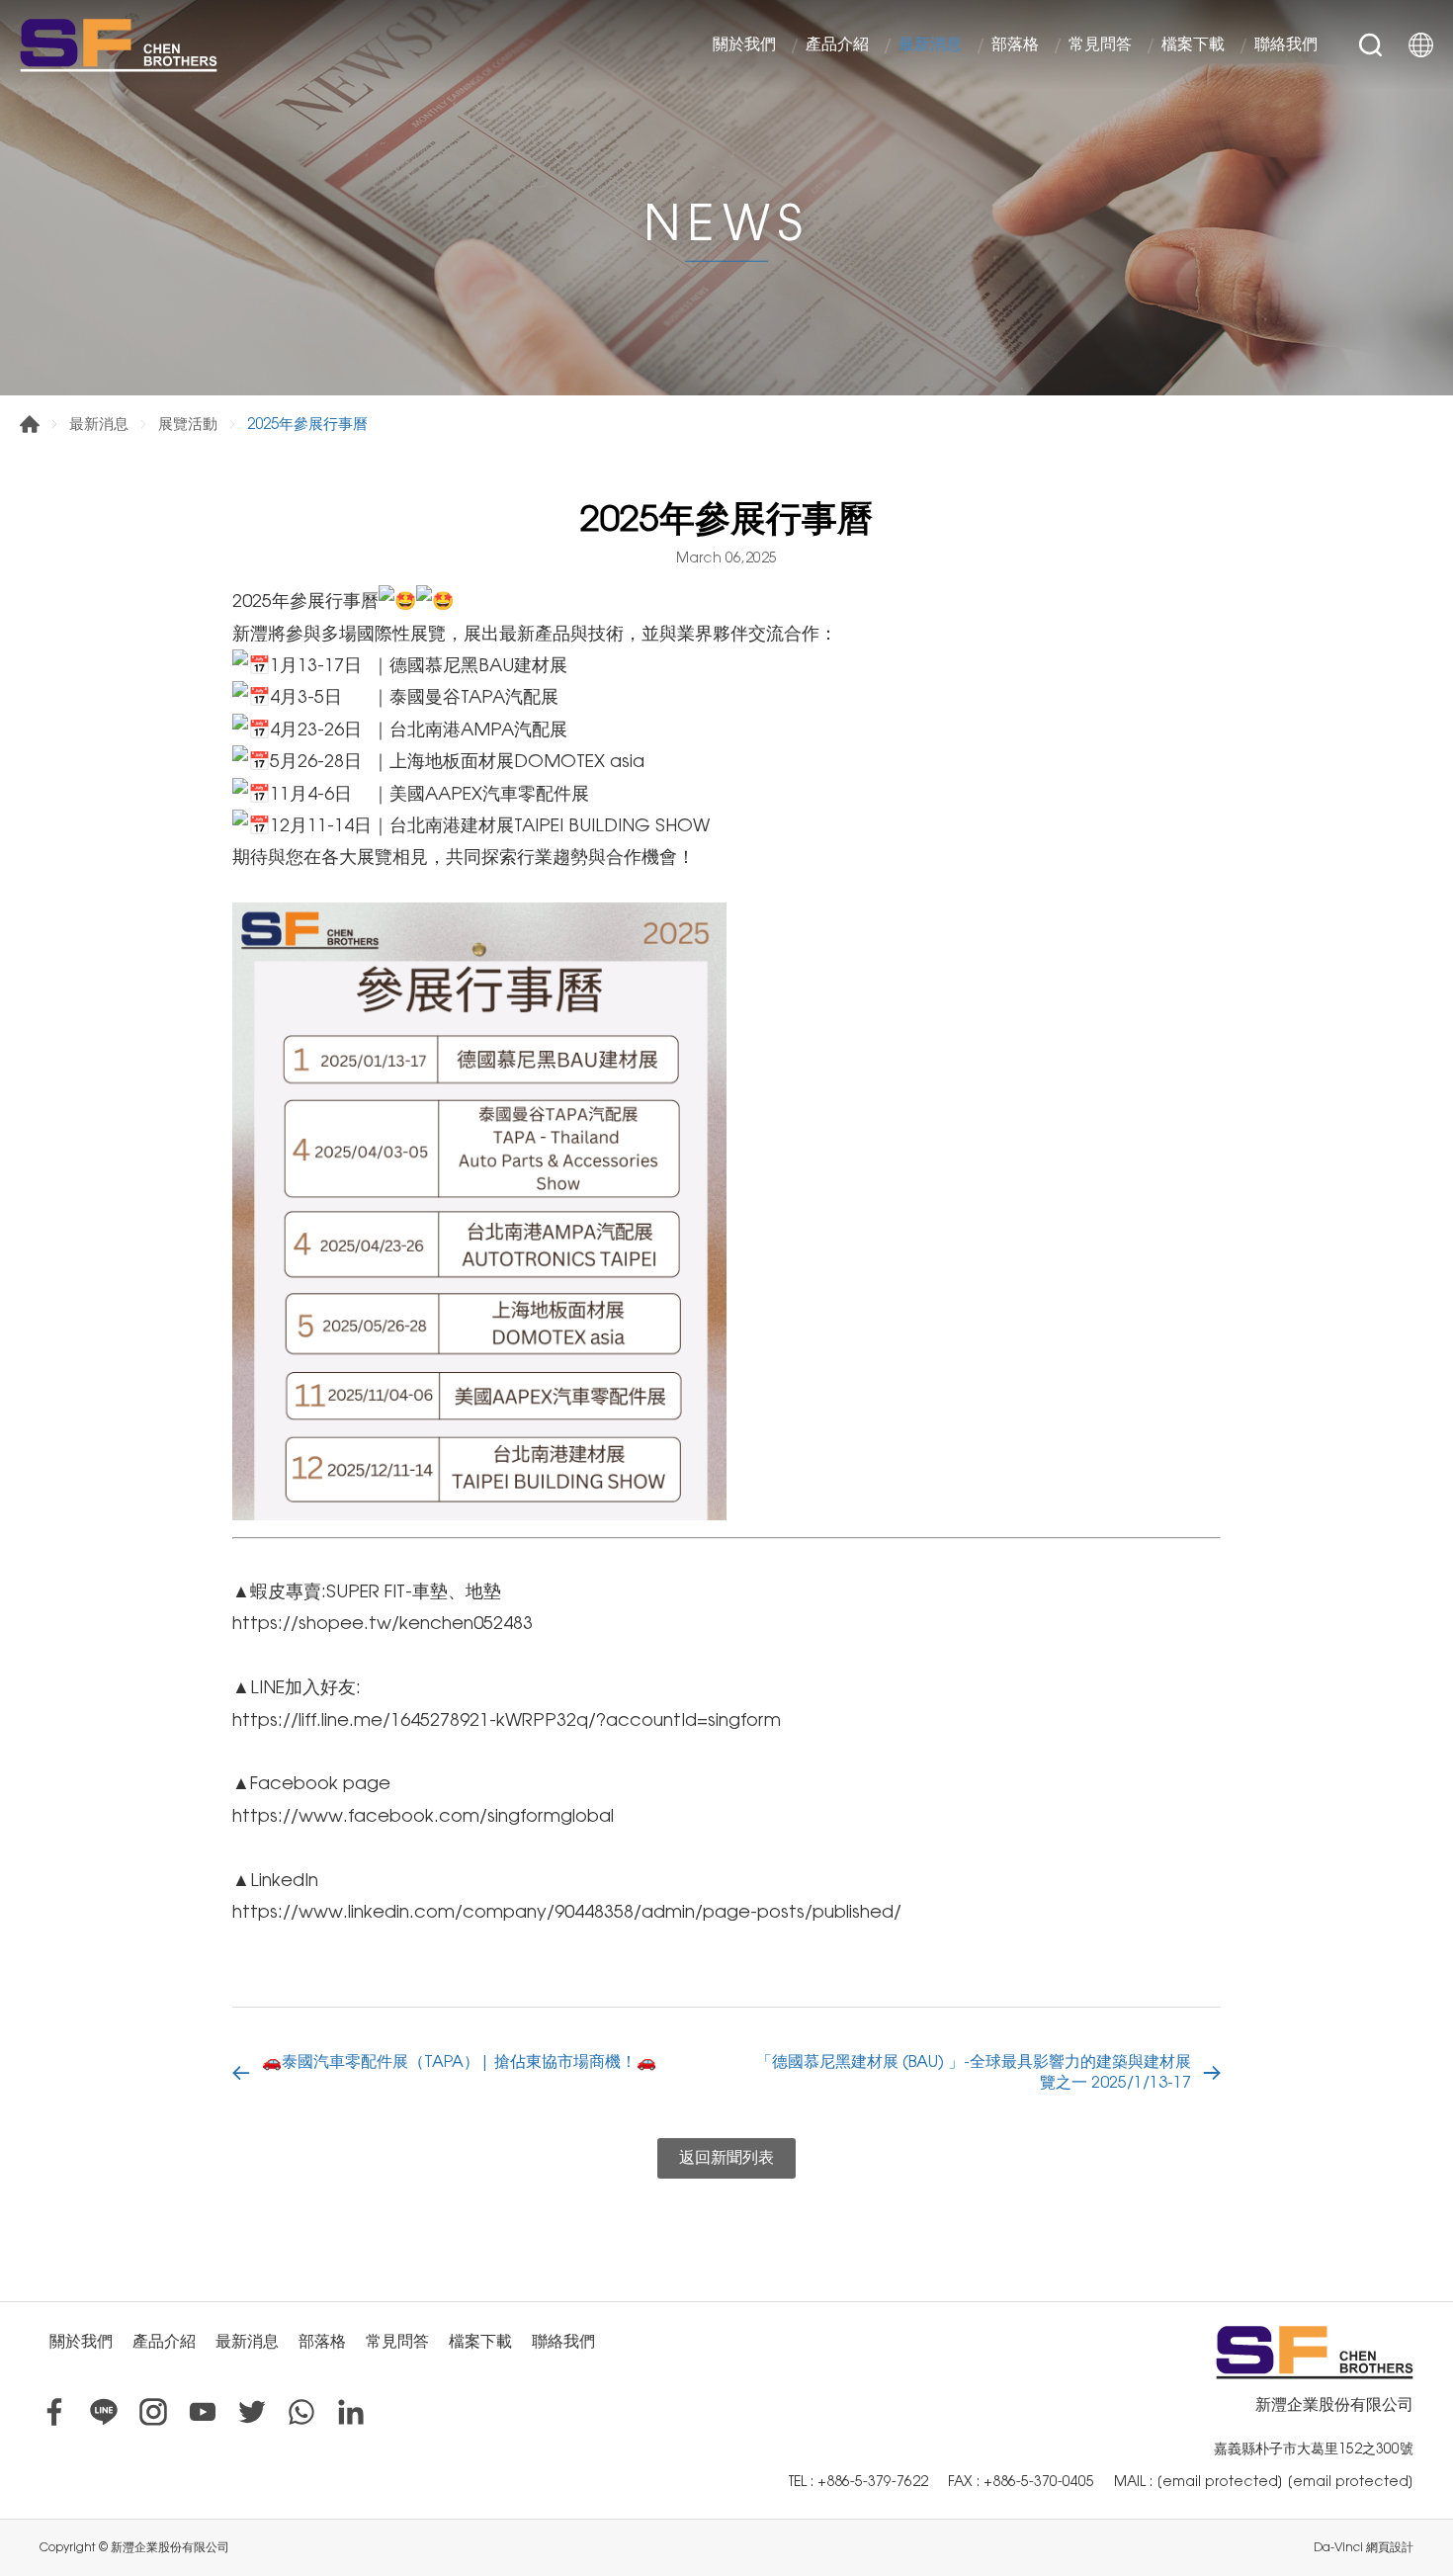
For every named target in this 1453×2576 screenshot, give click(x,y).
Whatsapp (301, 2412)
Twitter (252, 2412)
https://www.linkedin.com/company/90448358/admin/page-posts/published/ (567, 1911)
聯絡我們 (1286, 45)
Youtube (203, 2412)
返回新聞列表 (726, 2157)
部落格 (1015, 45)
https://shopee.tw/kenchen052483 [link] (383, 1623)
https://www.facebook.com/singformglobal (423, 1815)
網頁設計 (1390, 2547)
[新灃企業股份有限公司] (119, 44)
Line (104, 2412)
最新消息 (930, 45)
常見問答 (1100, 45)
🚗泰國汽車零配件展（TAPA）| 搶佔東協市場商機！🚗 (459, 2061)
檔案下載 (1193, 45)
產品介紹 (837, 45)
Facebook (54, 2412)
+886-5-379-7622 (873, 2481)
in (351, 2412)
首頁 (30, 424)
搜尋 (1370, 45)
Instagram (153, 2412)
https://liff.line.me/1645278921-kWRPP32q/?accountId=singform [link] (507, 1719)
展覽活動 (188, 424)
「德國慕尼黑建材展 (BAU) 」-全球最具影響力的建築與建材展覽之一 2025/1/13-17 (974, 2072)
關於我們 (744, 45)
